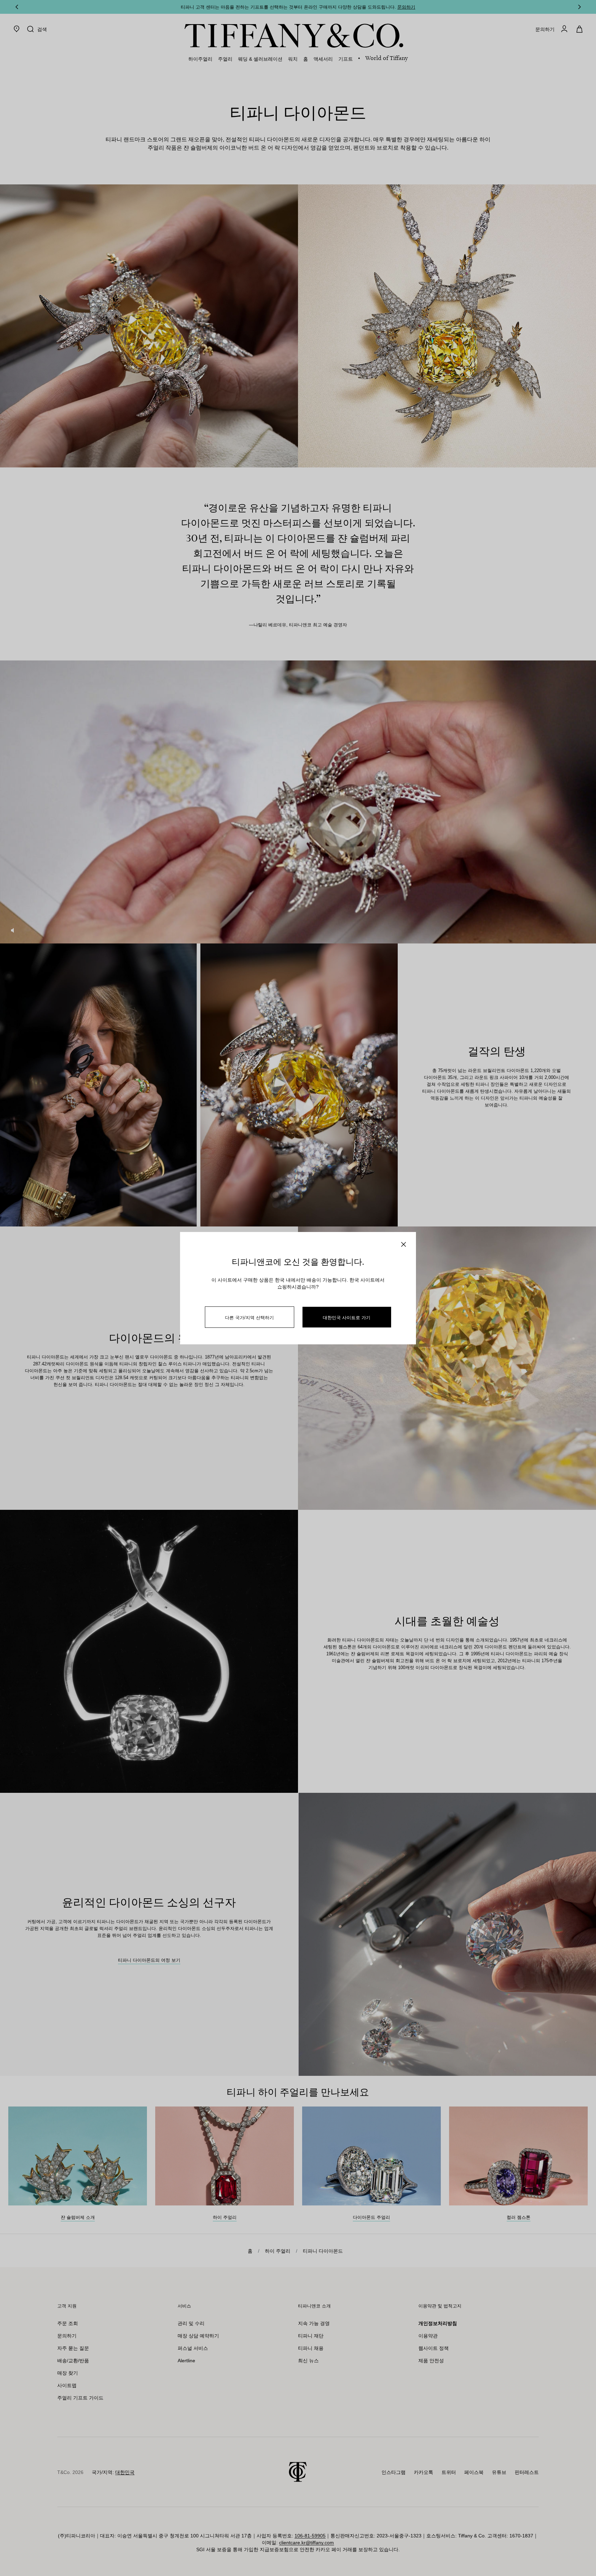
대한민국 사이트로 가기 (347, 1317)
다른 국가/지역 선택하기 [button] (249, 1317)
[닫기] (404, 1244)
